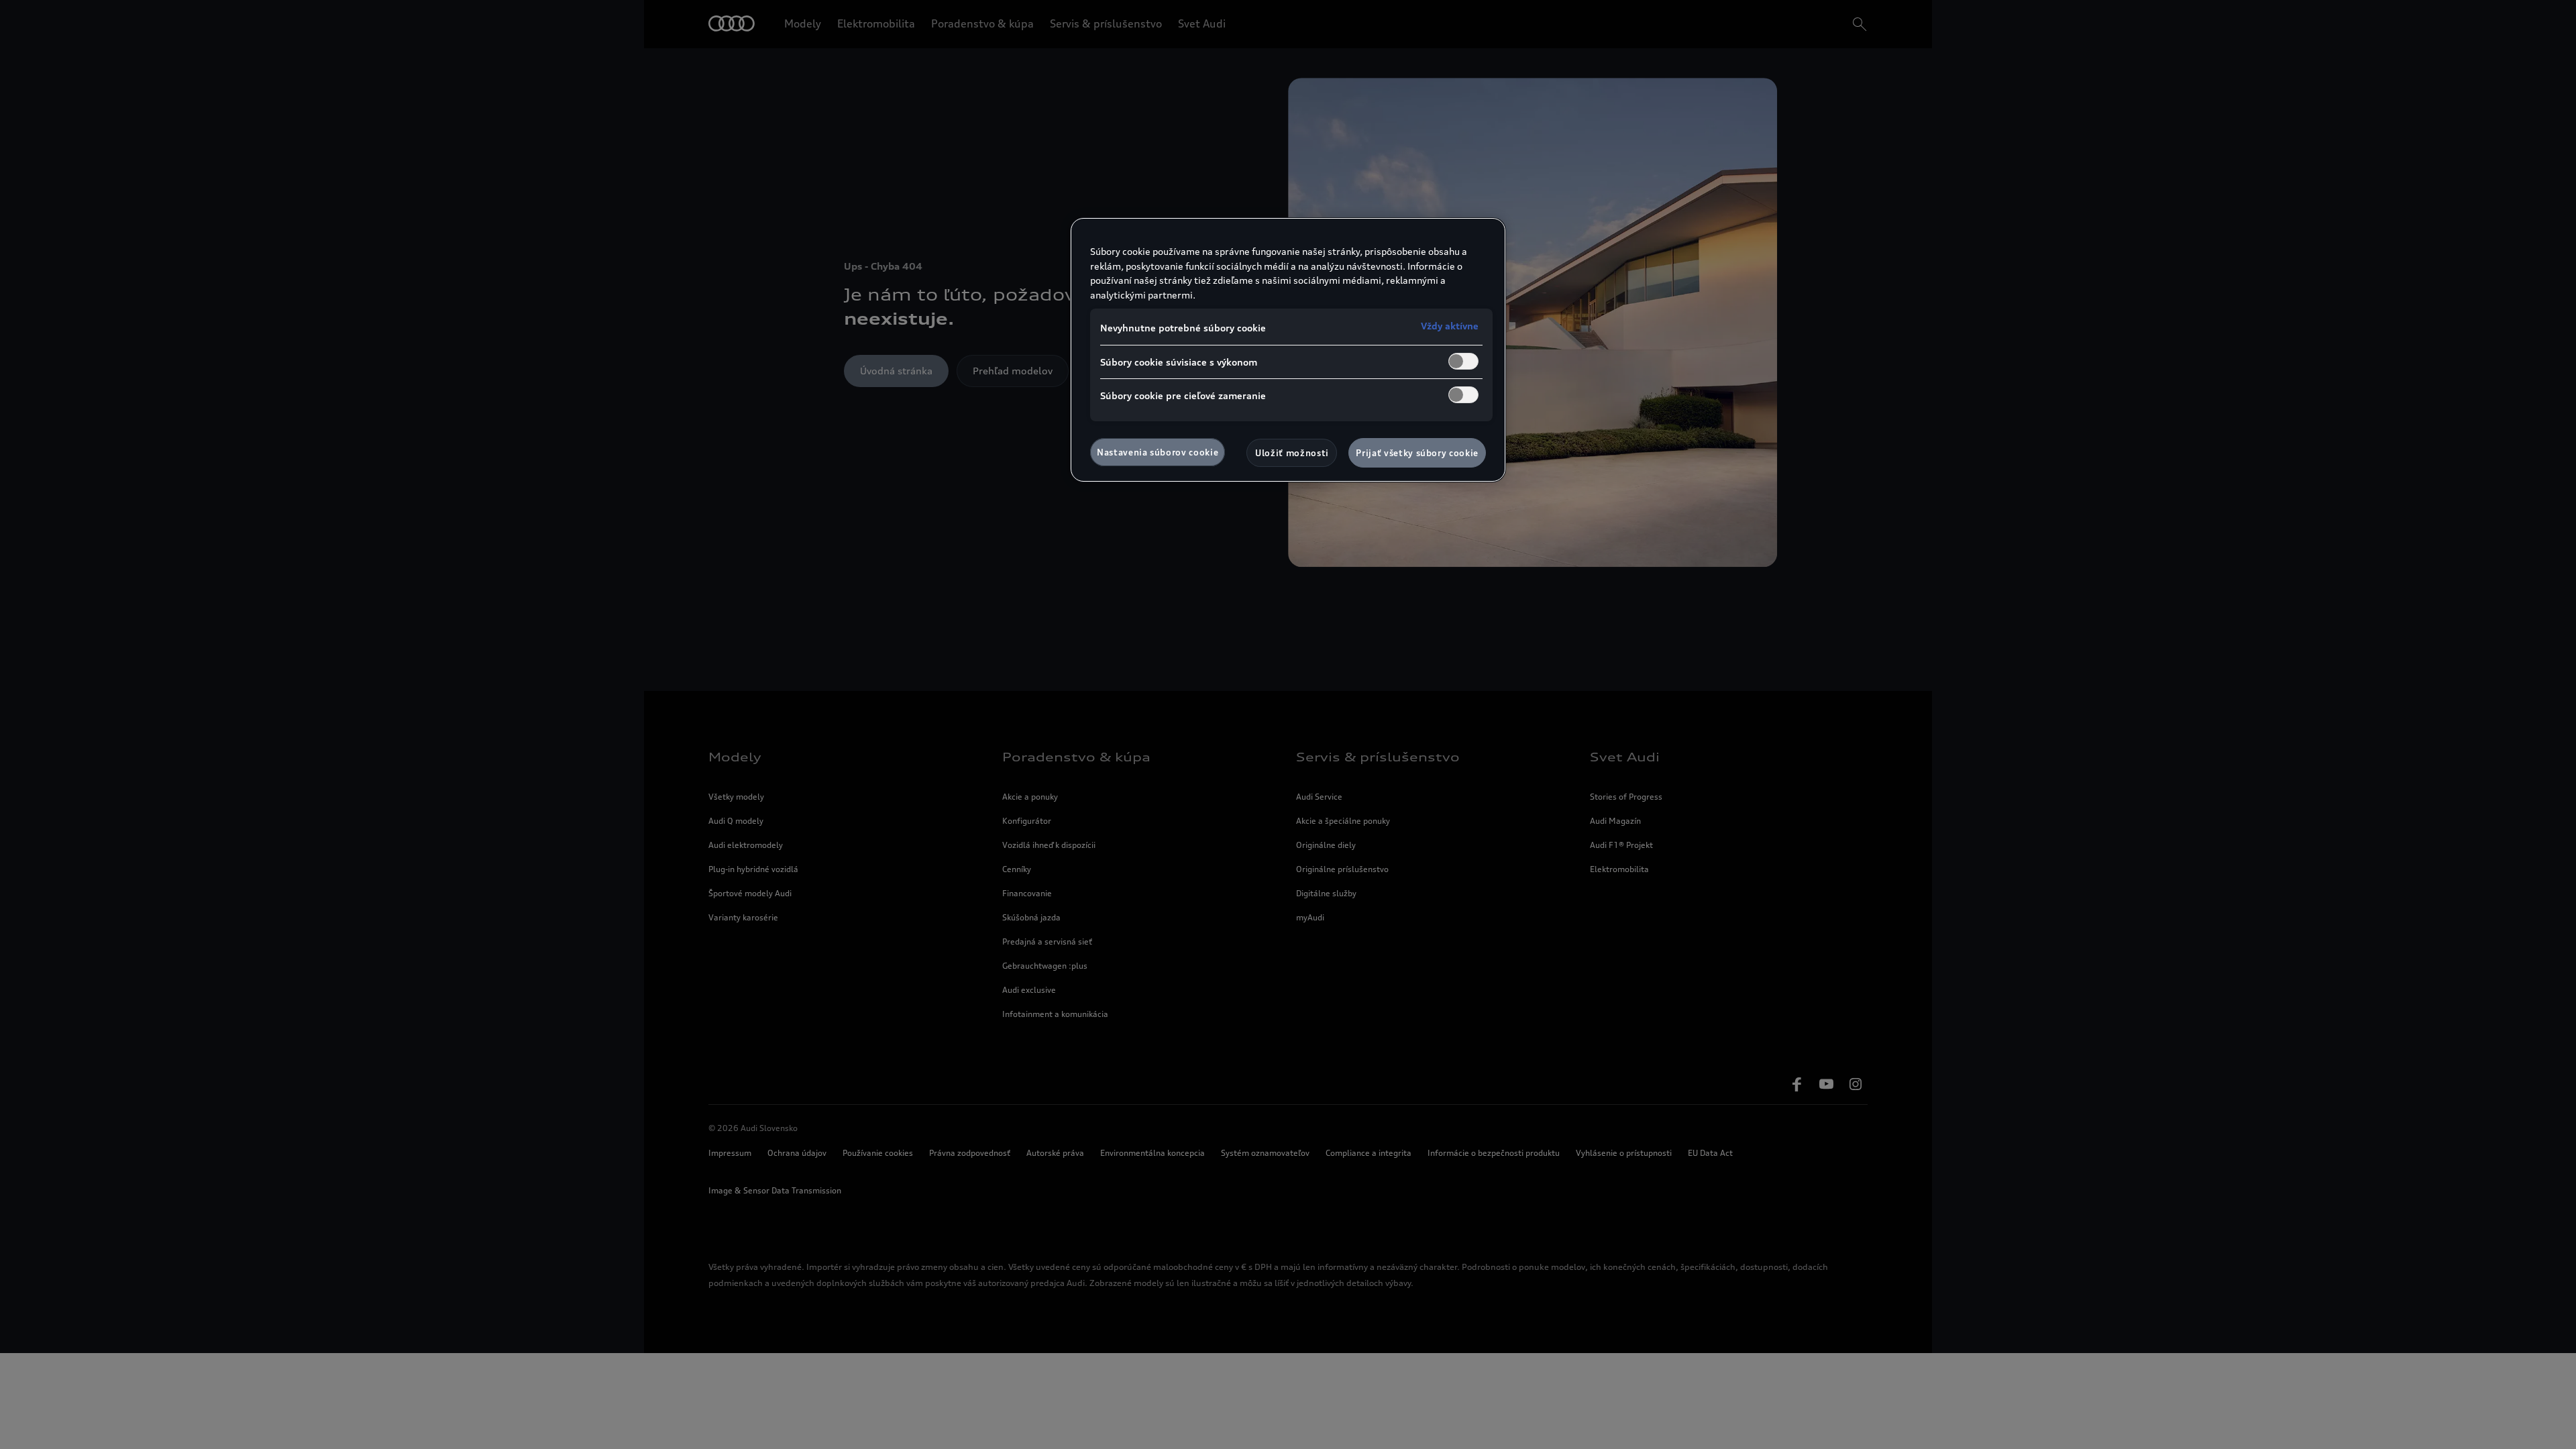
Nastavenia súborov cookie (1158, 452)
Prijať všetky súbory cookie (1417, 453)
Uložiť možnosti (1292, 453)
